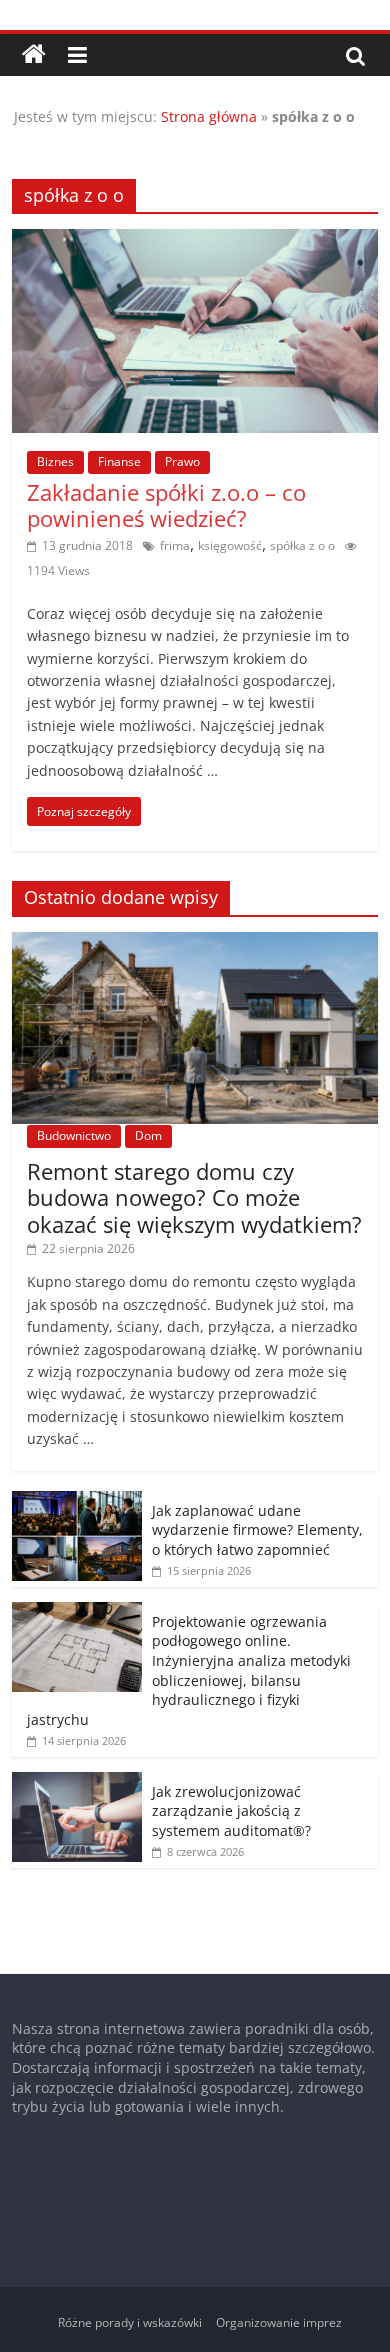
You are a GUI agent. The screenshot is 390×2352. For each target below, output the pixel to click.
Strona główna (209, 116)
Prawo (182, 461)
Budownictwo (74, 1135)
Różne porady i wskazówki (130, 2322)
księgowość (230, 545)
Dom (148, 1135)
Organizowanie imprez (279, 2322)
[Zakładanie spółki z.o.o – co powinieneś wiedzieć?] (195, 241)
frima (175, 545)
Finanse (119, 461)
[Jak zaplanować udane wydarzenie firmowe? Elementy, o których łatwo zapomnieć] (77, 1501)
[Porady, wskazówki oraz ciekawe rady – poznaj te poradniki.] (34, 55)
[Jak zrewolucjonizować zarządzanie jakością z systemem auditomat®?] (77, 1782)
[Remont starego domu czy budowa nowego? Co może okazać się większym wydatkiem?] (195, 942)
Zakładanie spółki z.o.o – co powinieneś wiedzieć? (166, 505)
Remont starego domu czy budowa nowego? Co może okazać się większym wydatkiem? (194, 1197)
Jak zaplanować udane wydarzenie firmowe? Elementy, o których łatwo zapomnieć (257, 1530)
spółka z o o (302, 545)
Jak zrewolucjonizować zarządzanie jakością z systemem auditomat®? (231, 1811)
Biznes (55, 461)
